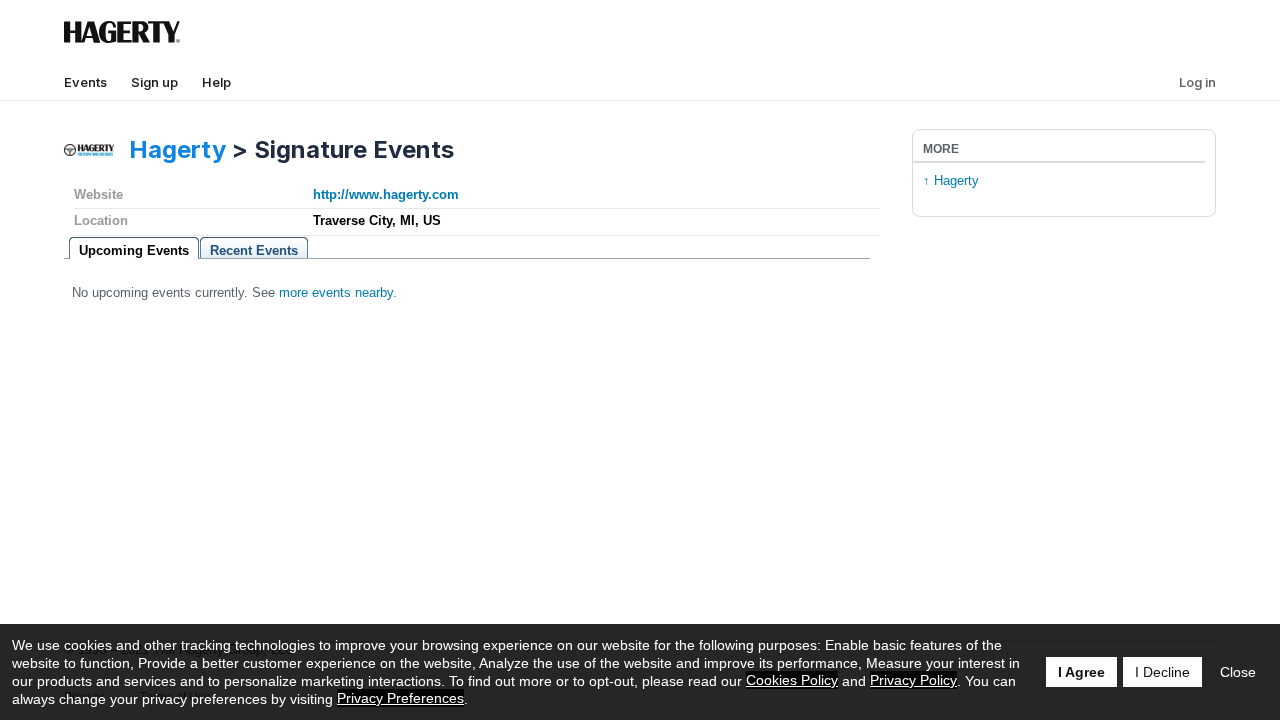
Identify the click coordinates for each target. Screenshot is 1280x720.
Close (1238, 672)
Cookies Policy (792, 680)
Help (216, 82)
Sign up (154, 82)
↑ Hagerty (951, 180)
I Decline (1162, 672)
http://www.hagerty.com (386, 194)
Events (85, 82)
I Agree (1081, 672)
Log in (1197, 82)
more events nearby (336, 292)
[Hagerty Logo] (126, 39)
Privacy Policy (913, 680)
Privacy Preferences (400, 698)
